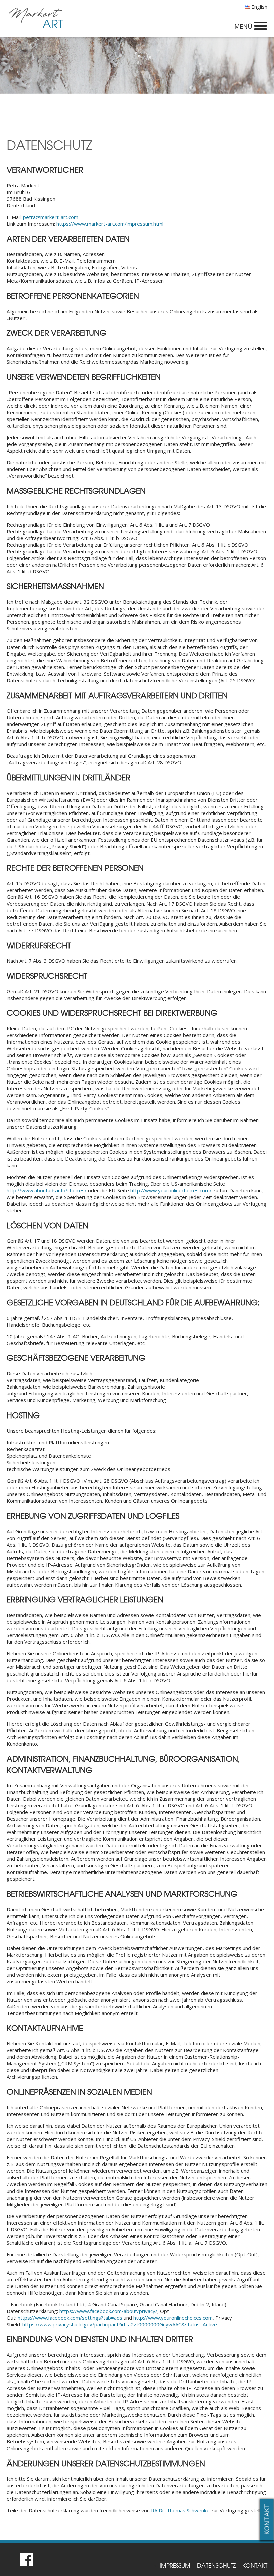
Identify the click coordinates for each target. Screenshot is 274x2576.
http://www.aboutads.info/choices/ (47, 1190)
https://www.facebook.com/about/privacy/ (108, 2311)
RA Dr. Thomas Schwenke (181, 2510)
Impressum (175, 2565)
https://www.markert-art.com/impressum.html (110, 224)
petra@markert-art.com (51, 217)
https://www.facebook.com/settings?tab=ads (70, 2318)
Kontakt (267, 2519)
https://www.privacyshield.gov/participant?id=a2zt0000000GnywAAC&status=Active (120, 2324)
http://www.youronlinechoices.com (173, 2318)
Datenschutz (216, 2565)
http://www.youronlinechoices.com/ (171, 1190)
